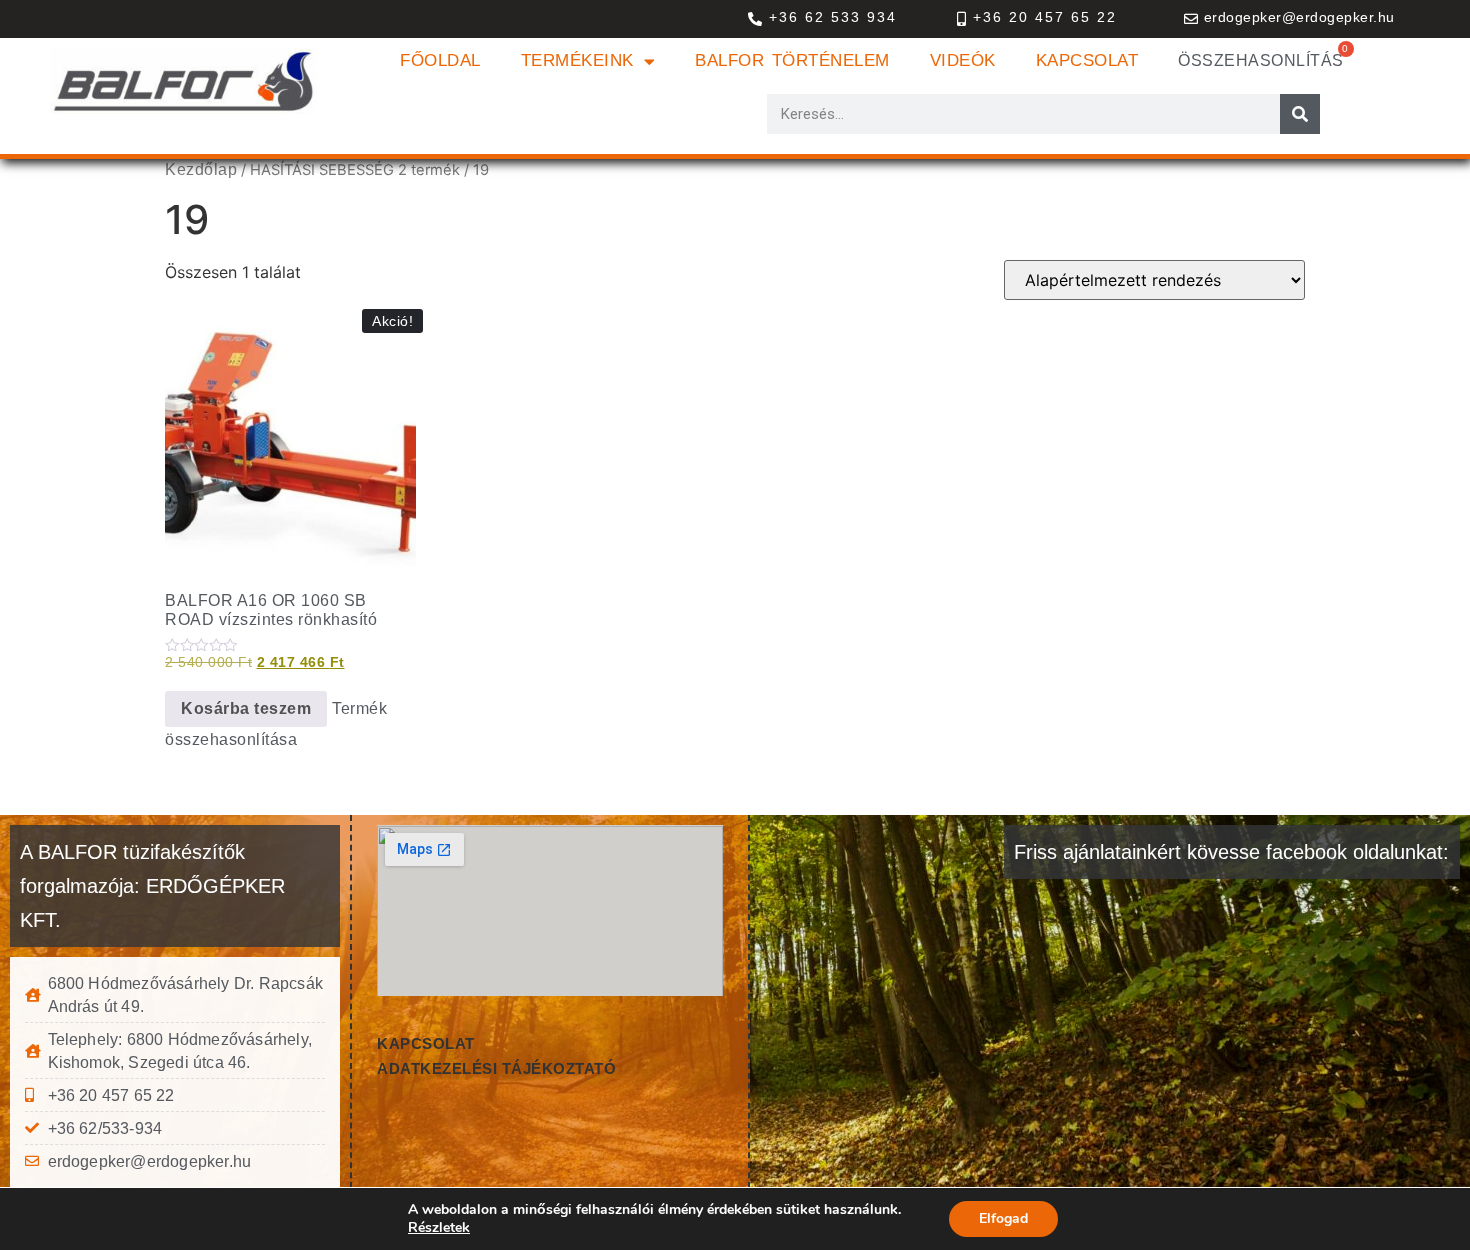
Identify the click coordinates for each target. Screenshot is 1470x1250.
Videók (963, 60)
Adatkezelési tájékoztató (496, 1068)
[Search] (1300, 114)
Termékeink (577, 60)
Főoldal (440, 60)
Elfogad (1003, 1218)
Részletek (439, 1228)
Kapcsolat (1087, 60)
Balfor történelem (792, 60)
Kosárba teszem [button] (246, 708)
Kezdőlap (201, 169)
